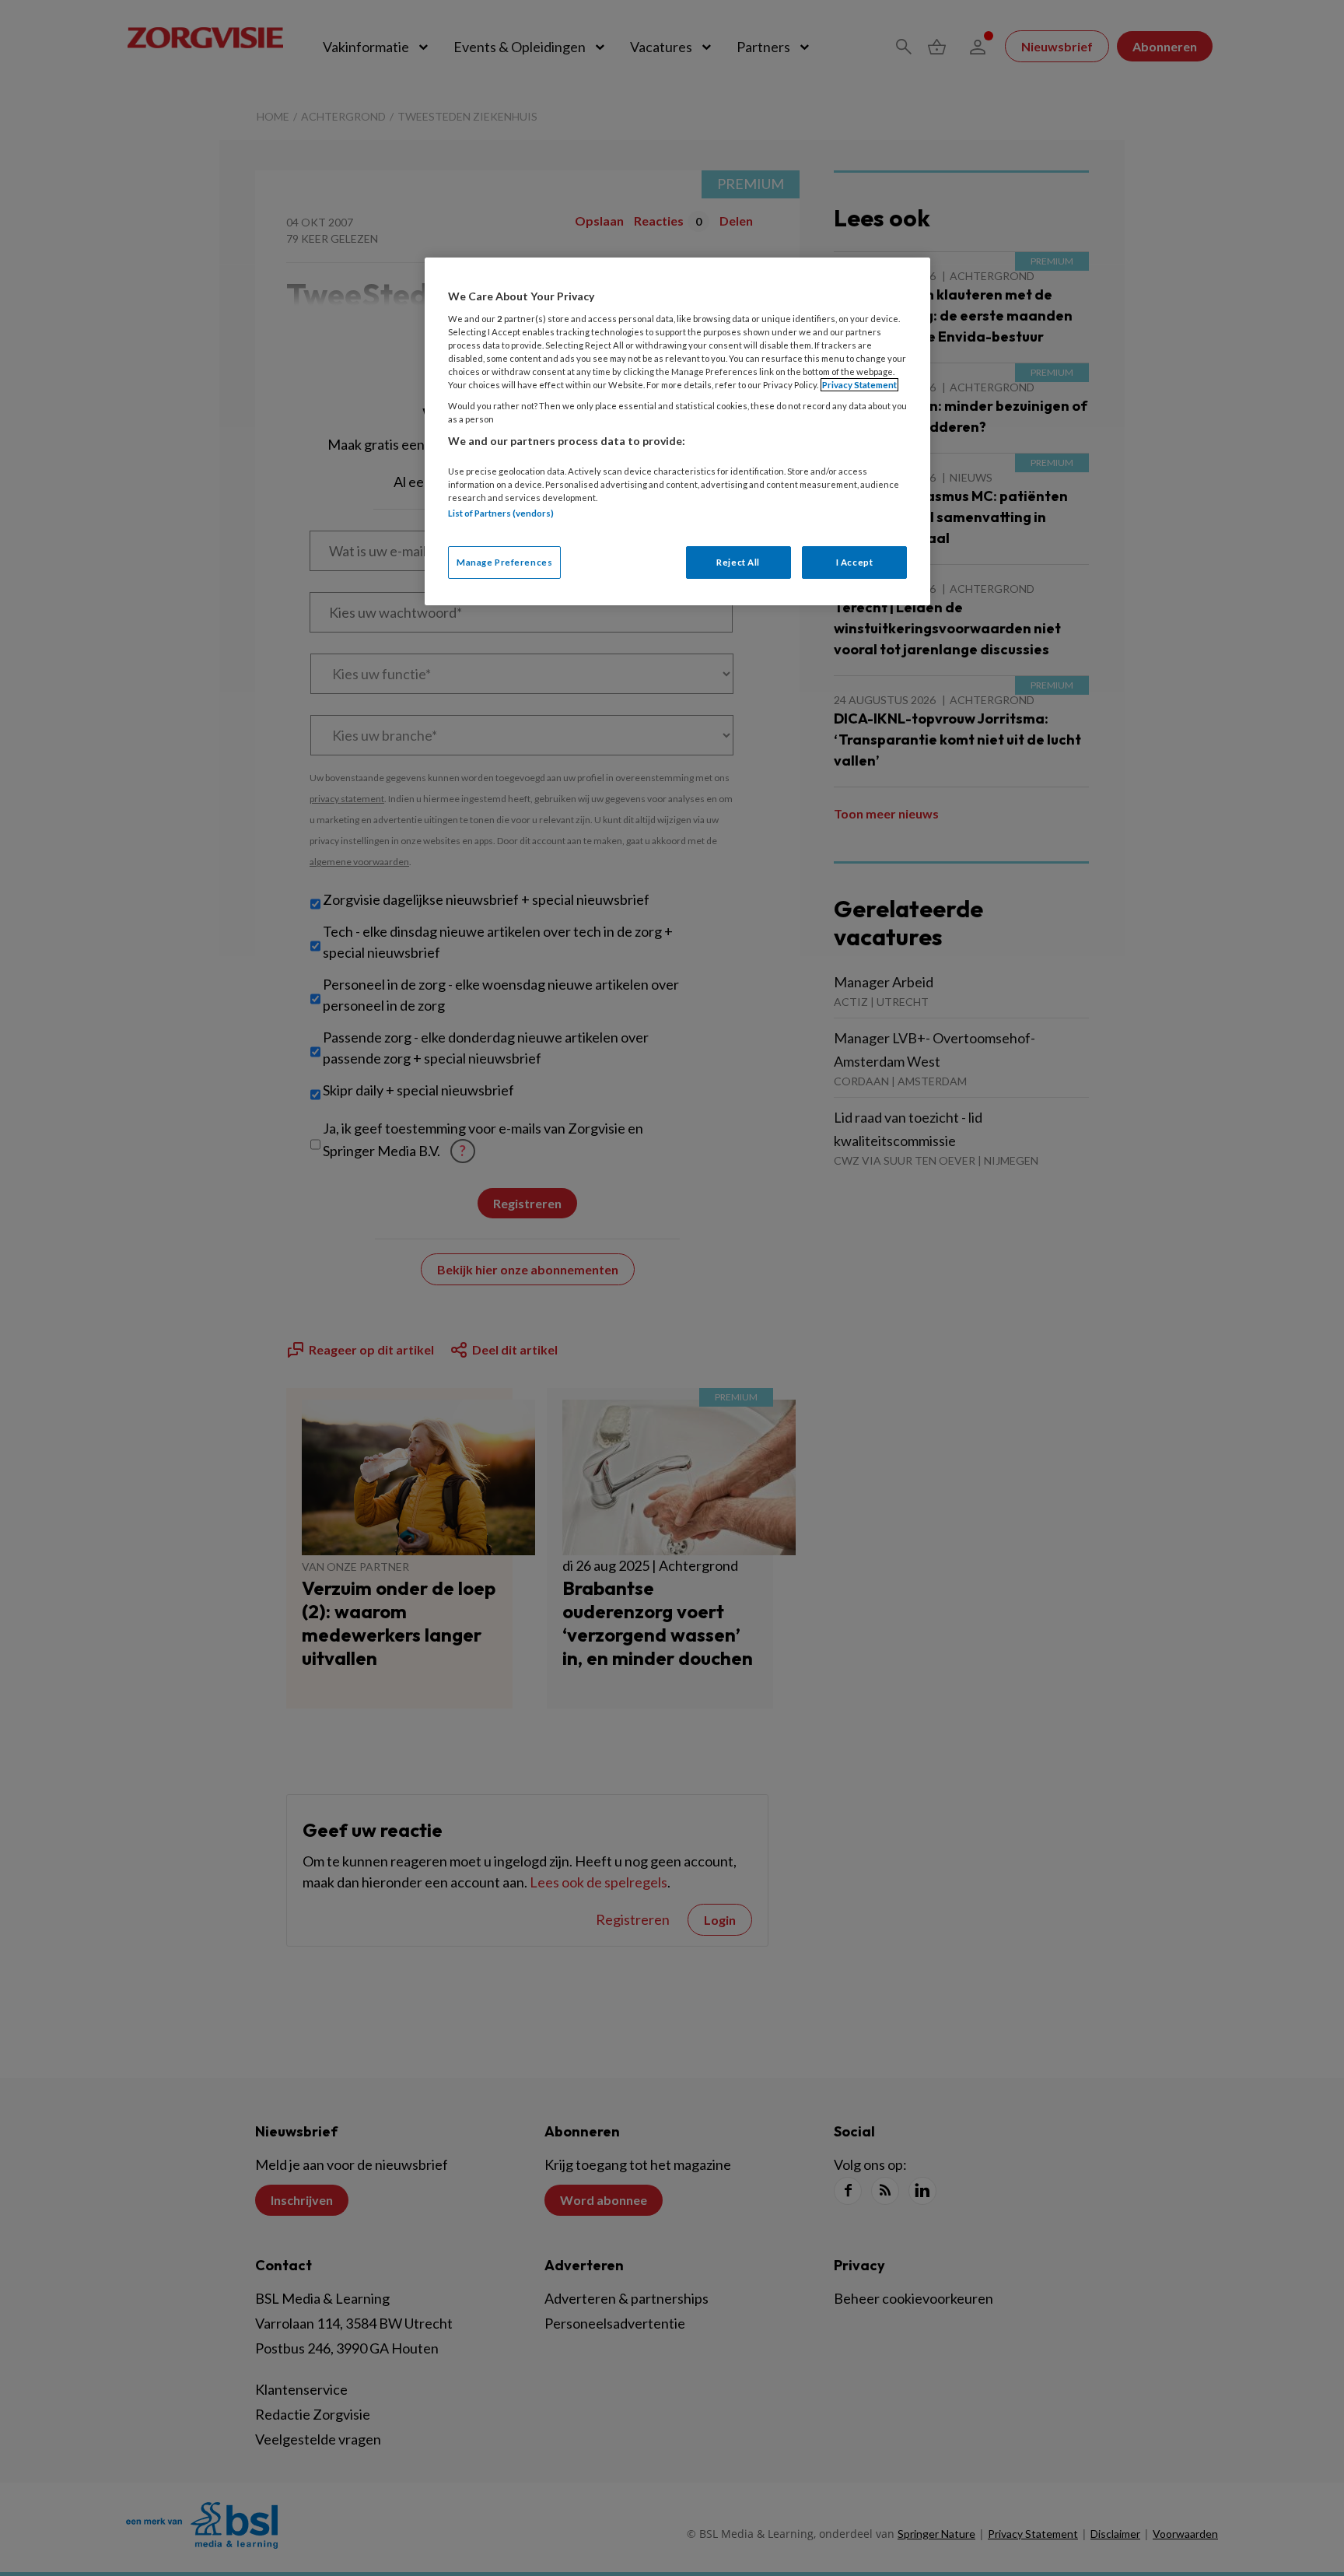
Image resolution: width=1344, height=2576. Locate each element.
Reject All (738, 562)
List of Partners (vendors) (501, 513)
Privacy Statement (859, 385)
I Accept (855, 562)
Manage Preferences (504, 562)
